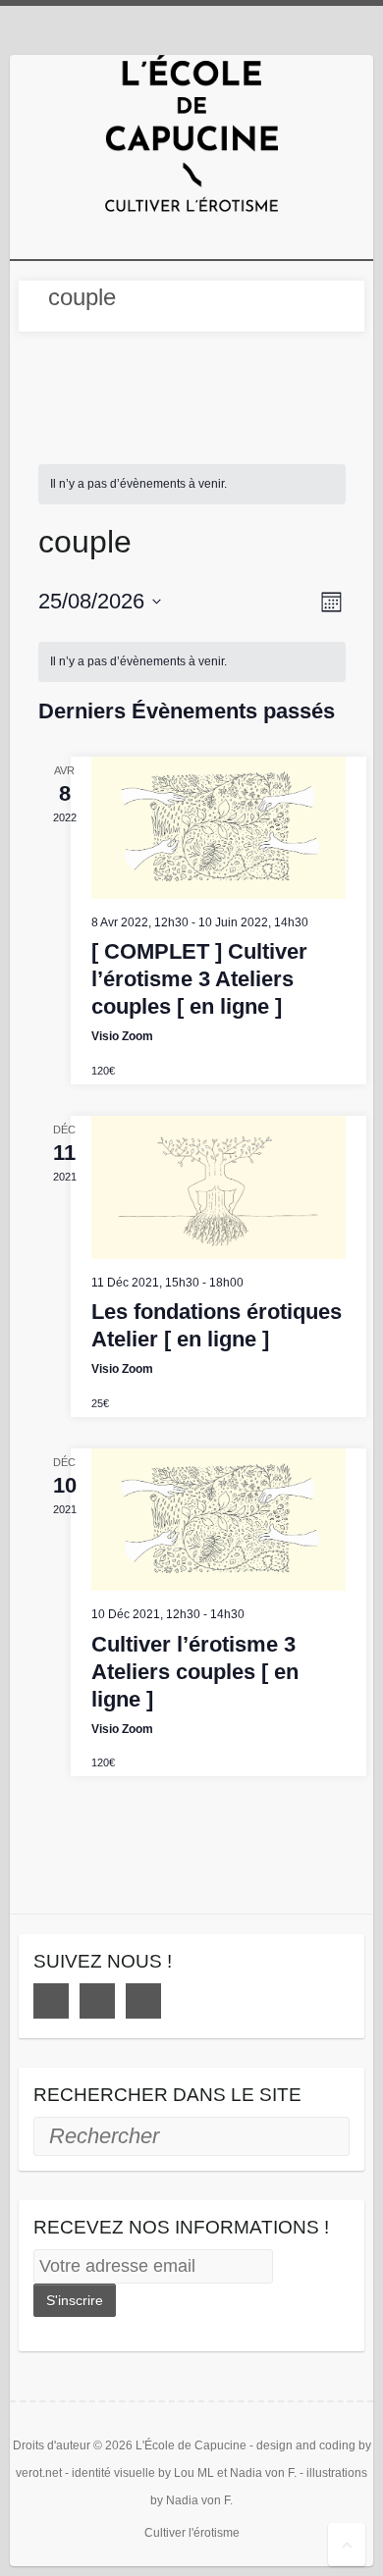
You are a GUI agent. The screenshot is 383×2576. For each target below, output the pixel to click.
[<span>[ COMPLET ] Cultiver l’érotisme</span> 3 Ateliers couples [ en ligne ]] (219, 828)
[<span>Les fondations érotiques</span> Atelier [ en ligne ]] (219, 1187)
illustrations (337, 2473)
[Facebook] (51, 2001)
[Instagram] (97, 2001)
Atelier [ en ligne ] (217, 1325)
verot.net (39, 2473)
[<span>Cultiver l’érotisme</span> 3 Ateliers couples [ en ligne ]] (219, 1520)
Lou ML (194, 2473)
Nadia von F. (263, 2473)
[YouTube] (143, 2001)
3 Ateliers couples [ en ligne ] (199, 979)
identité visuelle (113, 2473)
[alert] (192, 484)
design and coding (306, 2445)
